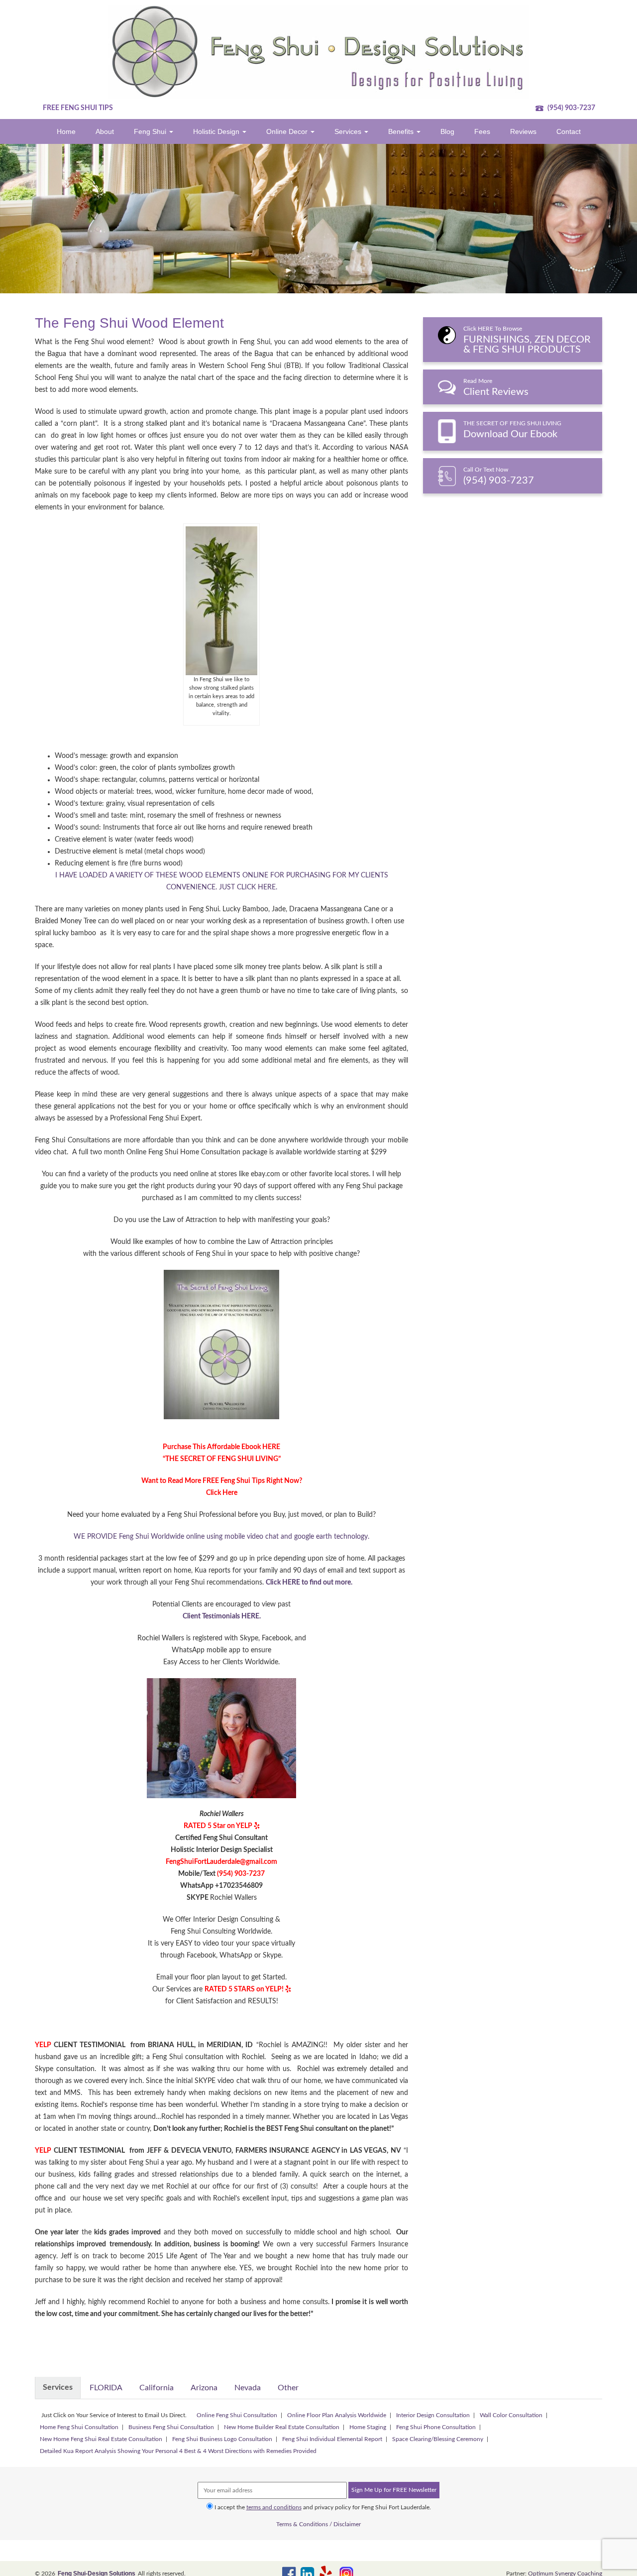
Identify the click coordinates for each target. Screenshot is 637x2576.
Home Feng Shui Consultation (79, 2427)
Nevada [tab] (248, 2388)
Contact (569, 131)
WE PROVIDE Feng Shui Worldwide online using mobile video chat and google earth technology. (221, 1537)
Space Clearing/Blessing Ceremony (438, 2439)
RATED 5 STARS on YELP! (244, 1989)
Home (66, 131)
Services (349, 131)
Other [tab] (288, 2388)
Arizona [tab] (204, 2388)
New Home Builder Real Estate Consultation (282, 2427)
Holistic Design (217, 131)
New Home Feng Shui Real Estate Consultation (101, 2439)
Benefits (402, 131)
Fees (482, 131)
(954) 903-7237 (571, 108)
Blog (447, 131)
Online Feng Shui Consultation (237, 2415)
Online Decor (288, 131)
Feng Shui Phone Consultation (436, 2427)
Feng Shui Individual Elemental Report (332, 2439)
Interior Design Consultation (433, 2415)
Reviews (523, 131)
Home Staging (368, 2427)
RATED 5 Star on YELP (218, 1826)
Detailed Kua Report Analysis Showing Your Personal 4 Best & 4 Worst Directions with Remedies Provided (178, 2451)
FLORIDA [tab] (106, 2388)
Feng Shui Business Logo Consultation (222, 2439)
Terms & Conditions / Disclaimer (318, 2524)
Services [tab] (58, 2387)
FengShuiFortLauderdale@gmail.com (221, 1862)
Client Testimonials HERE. (222, 1616)
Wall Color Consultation (511, 2415)
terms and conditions (274, 2507)
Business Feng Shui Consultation (171, 2427)
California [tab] (157, 2388)
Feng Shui (151, 131)
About (105, 131)
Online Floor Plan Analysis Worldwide (337, 2415)
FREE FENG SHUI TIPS (78, 108)
